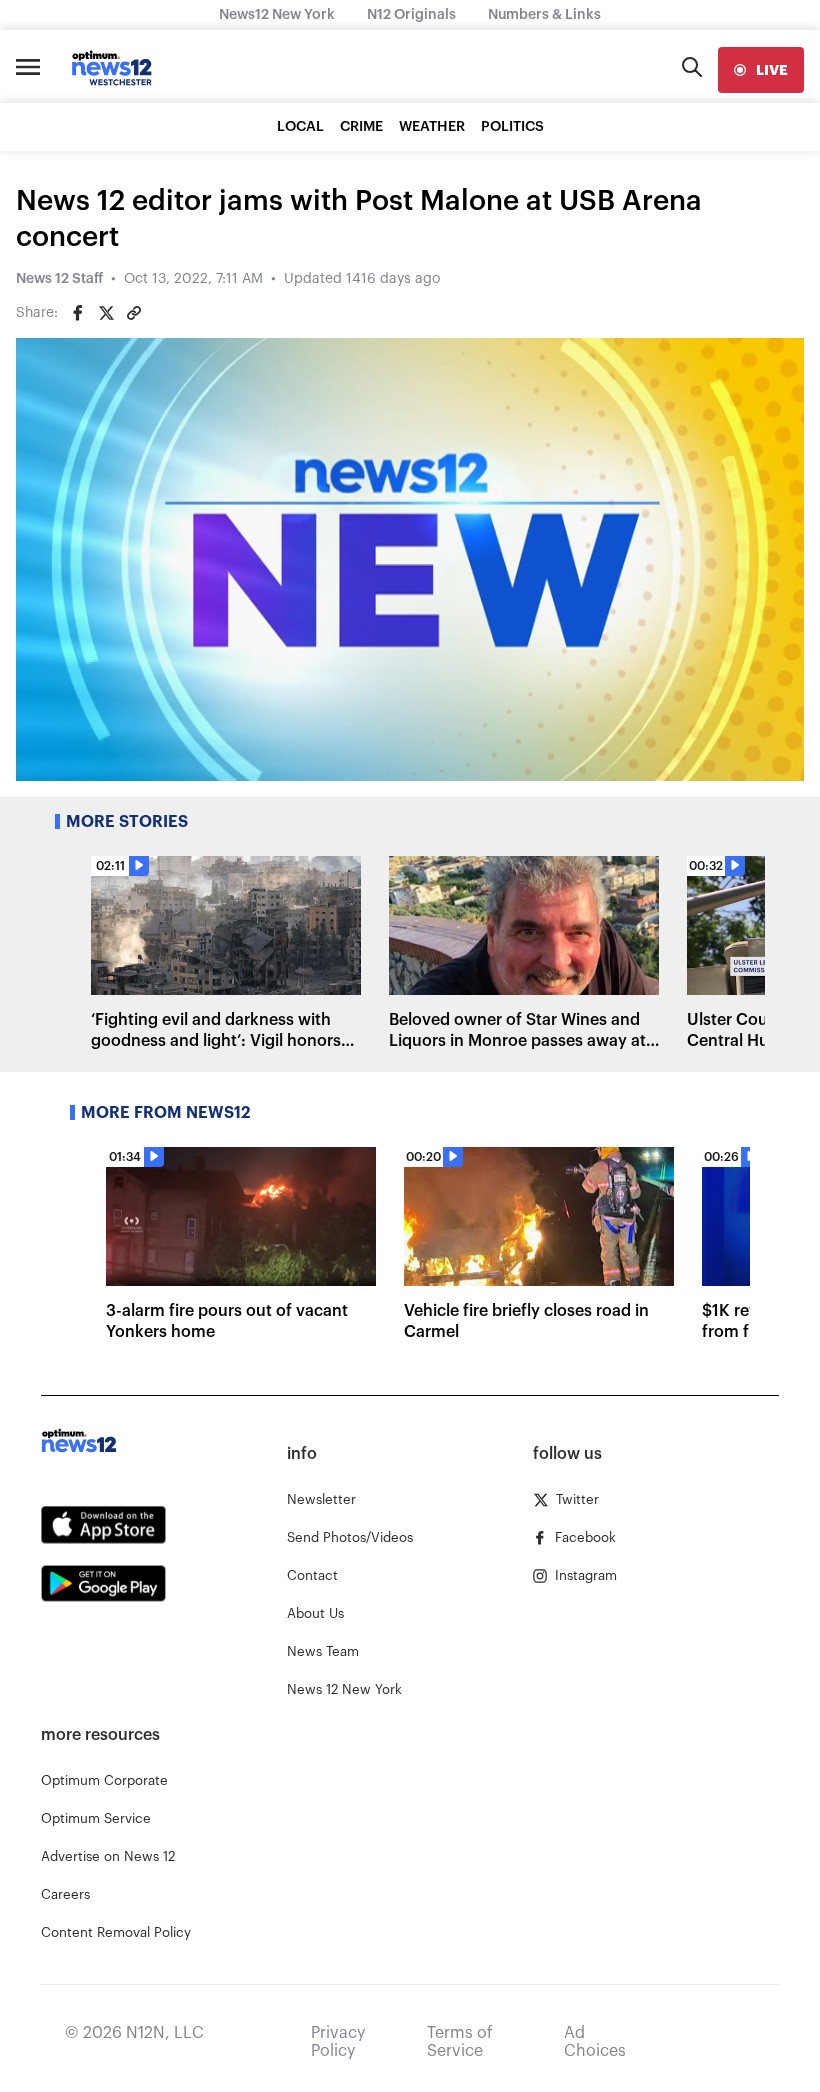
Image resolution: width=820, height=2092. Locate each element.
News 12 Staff (59, 279)
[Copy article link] (134, 313)
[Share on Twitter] (106, 313)
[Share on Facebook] (78, 313)
